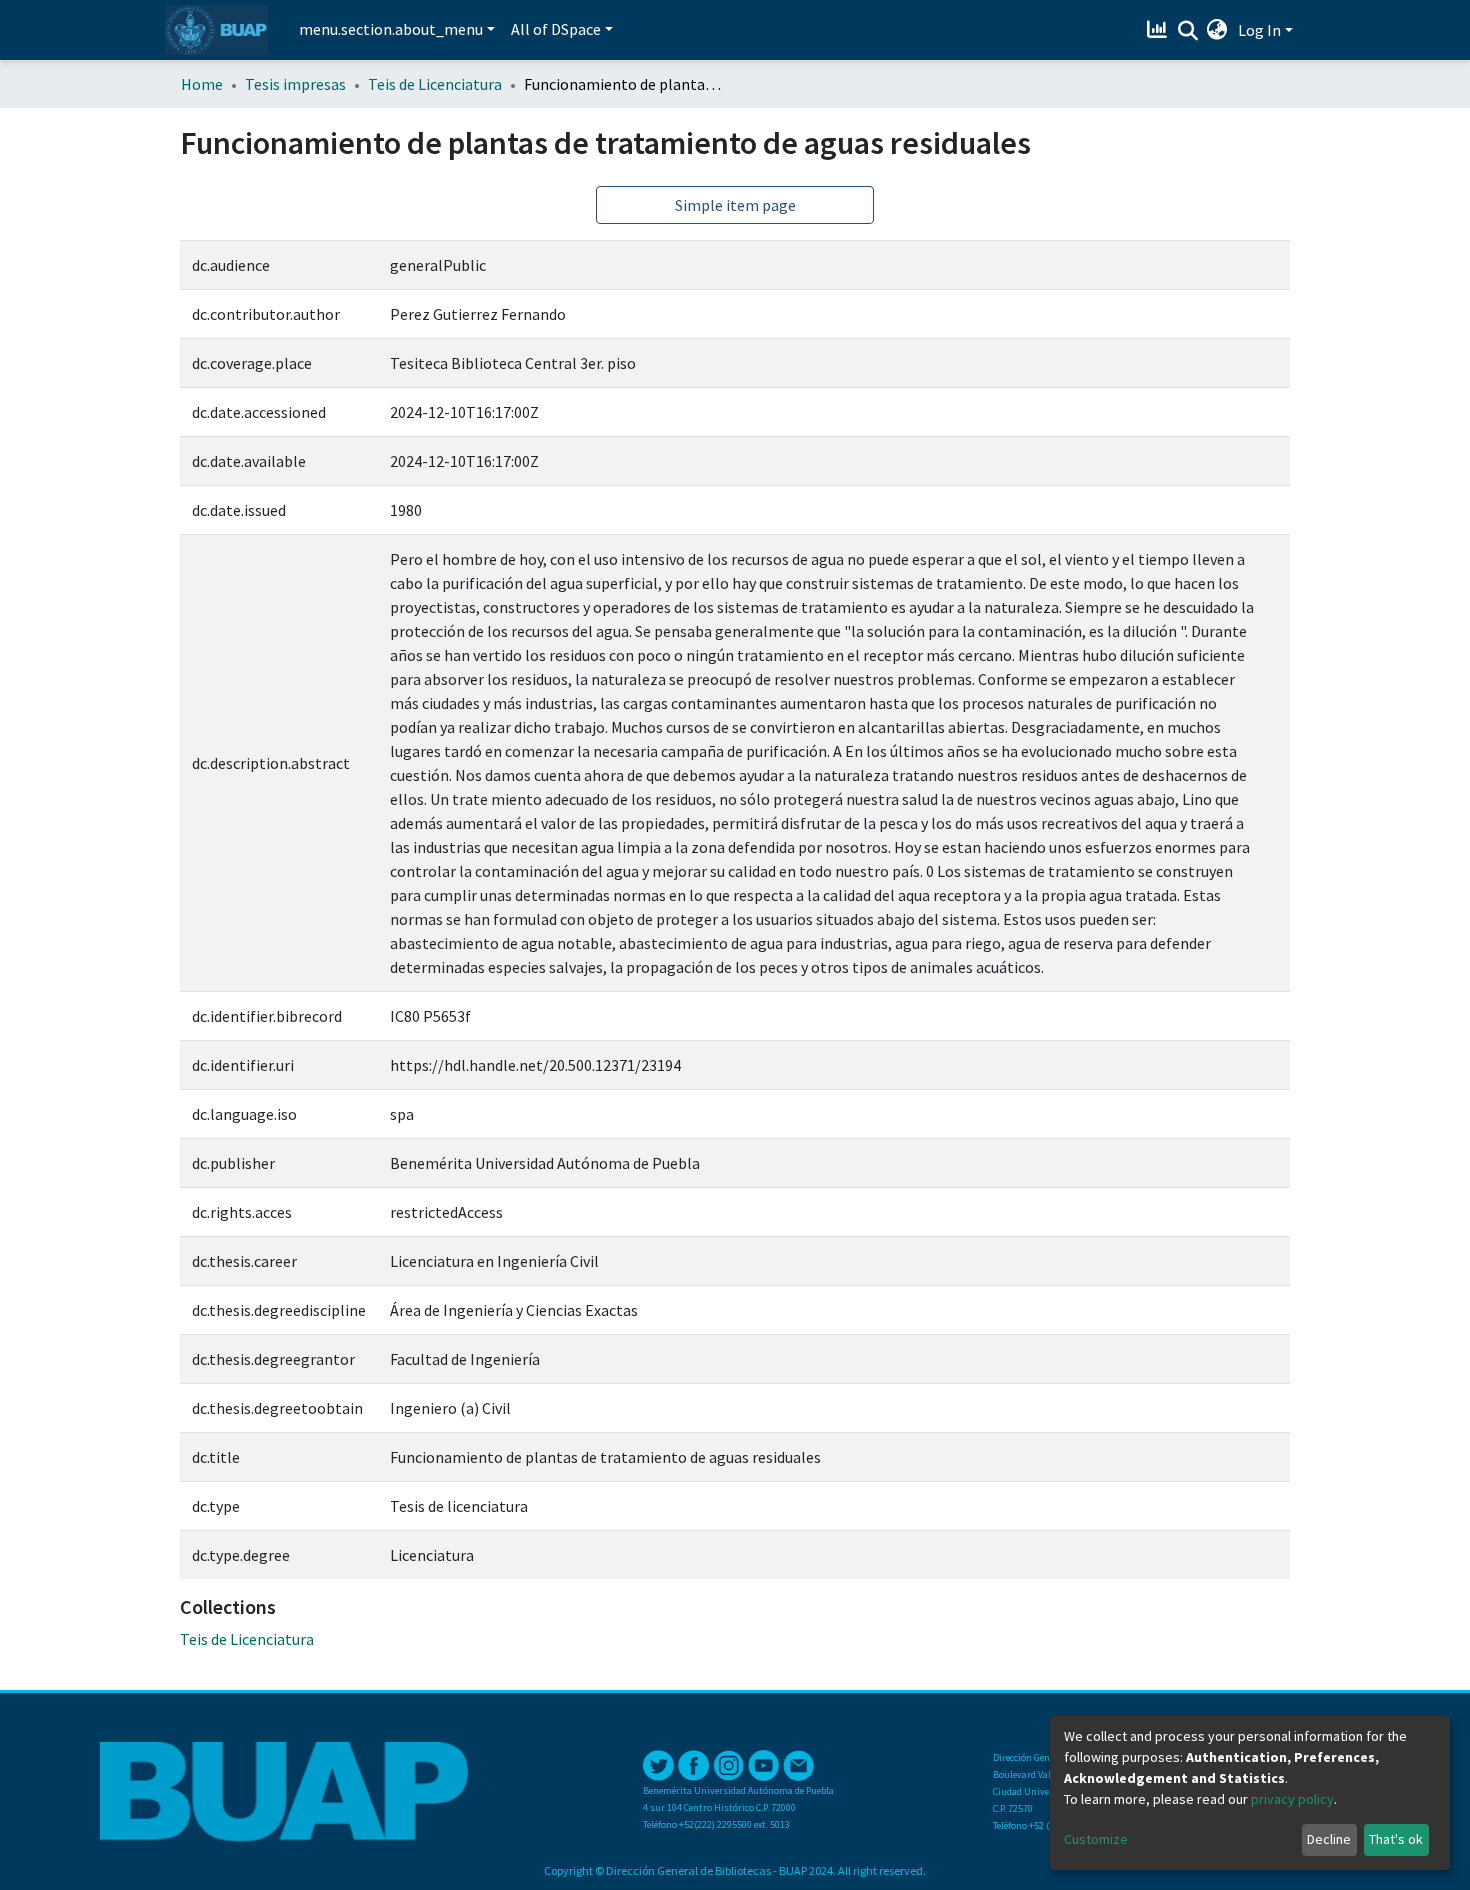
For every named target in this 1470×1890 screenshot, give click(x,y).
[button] (1217, 30)
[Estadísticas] (1159, 30)
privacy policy (1292, 1799)
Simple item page (735, 205)
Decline (1329, 1839)
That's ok (1396, 1839)
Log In (1259, 30)
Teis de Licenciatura (435, 84)
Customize (1096, 1839)
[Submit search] (1187, 31)
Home (202, 84)
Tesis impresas (295, 84)
